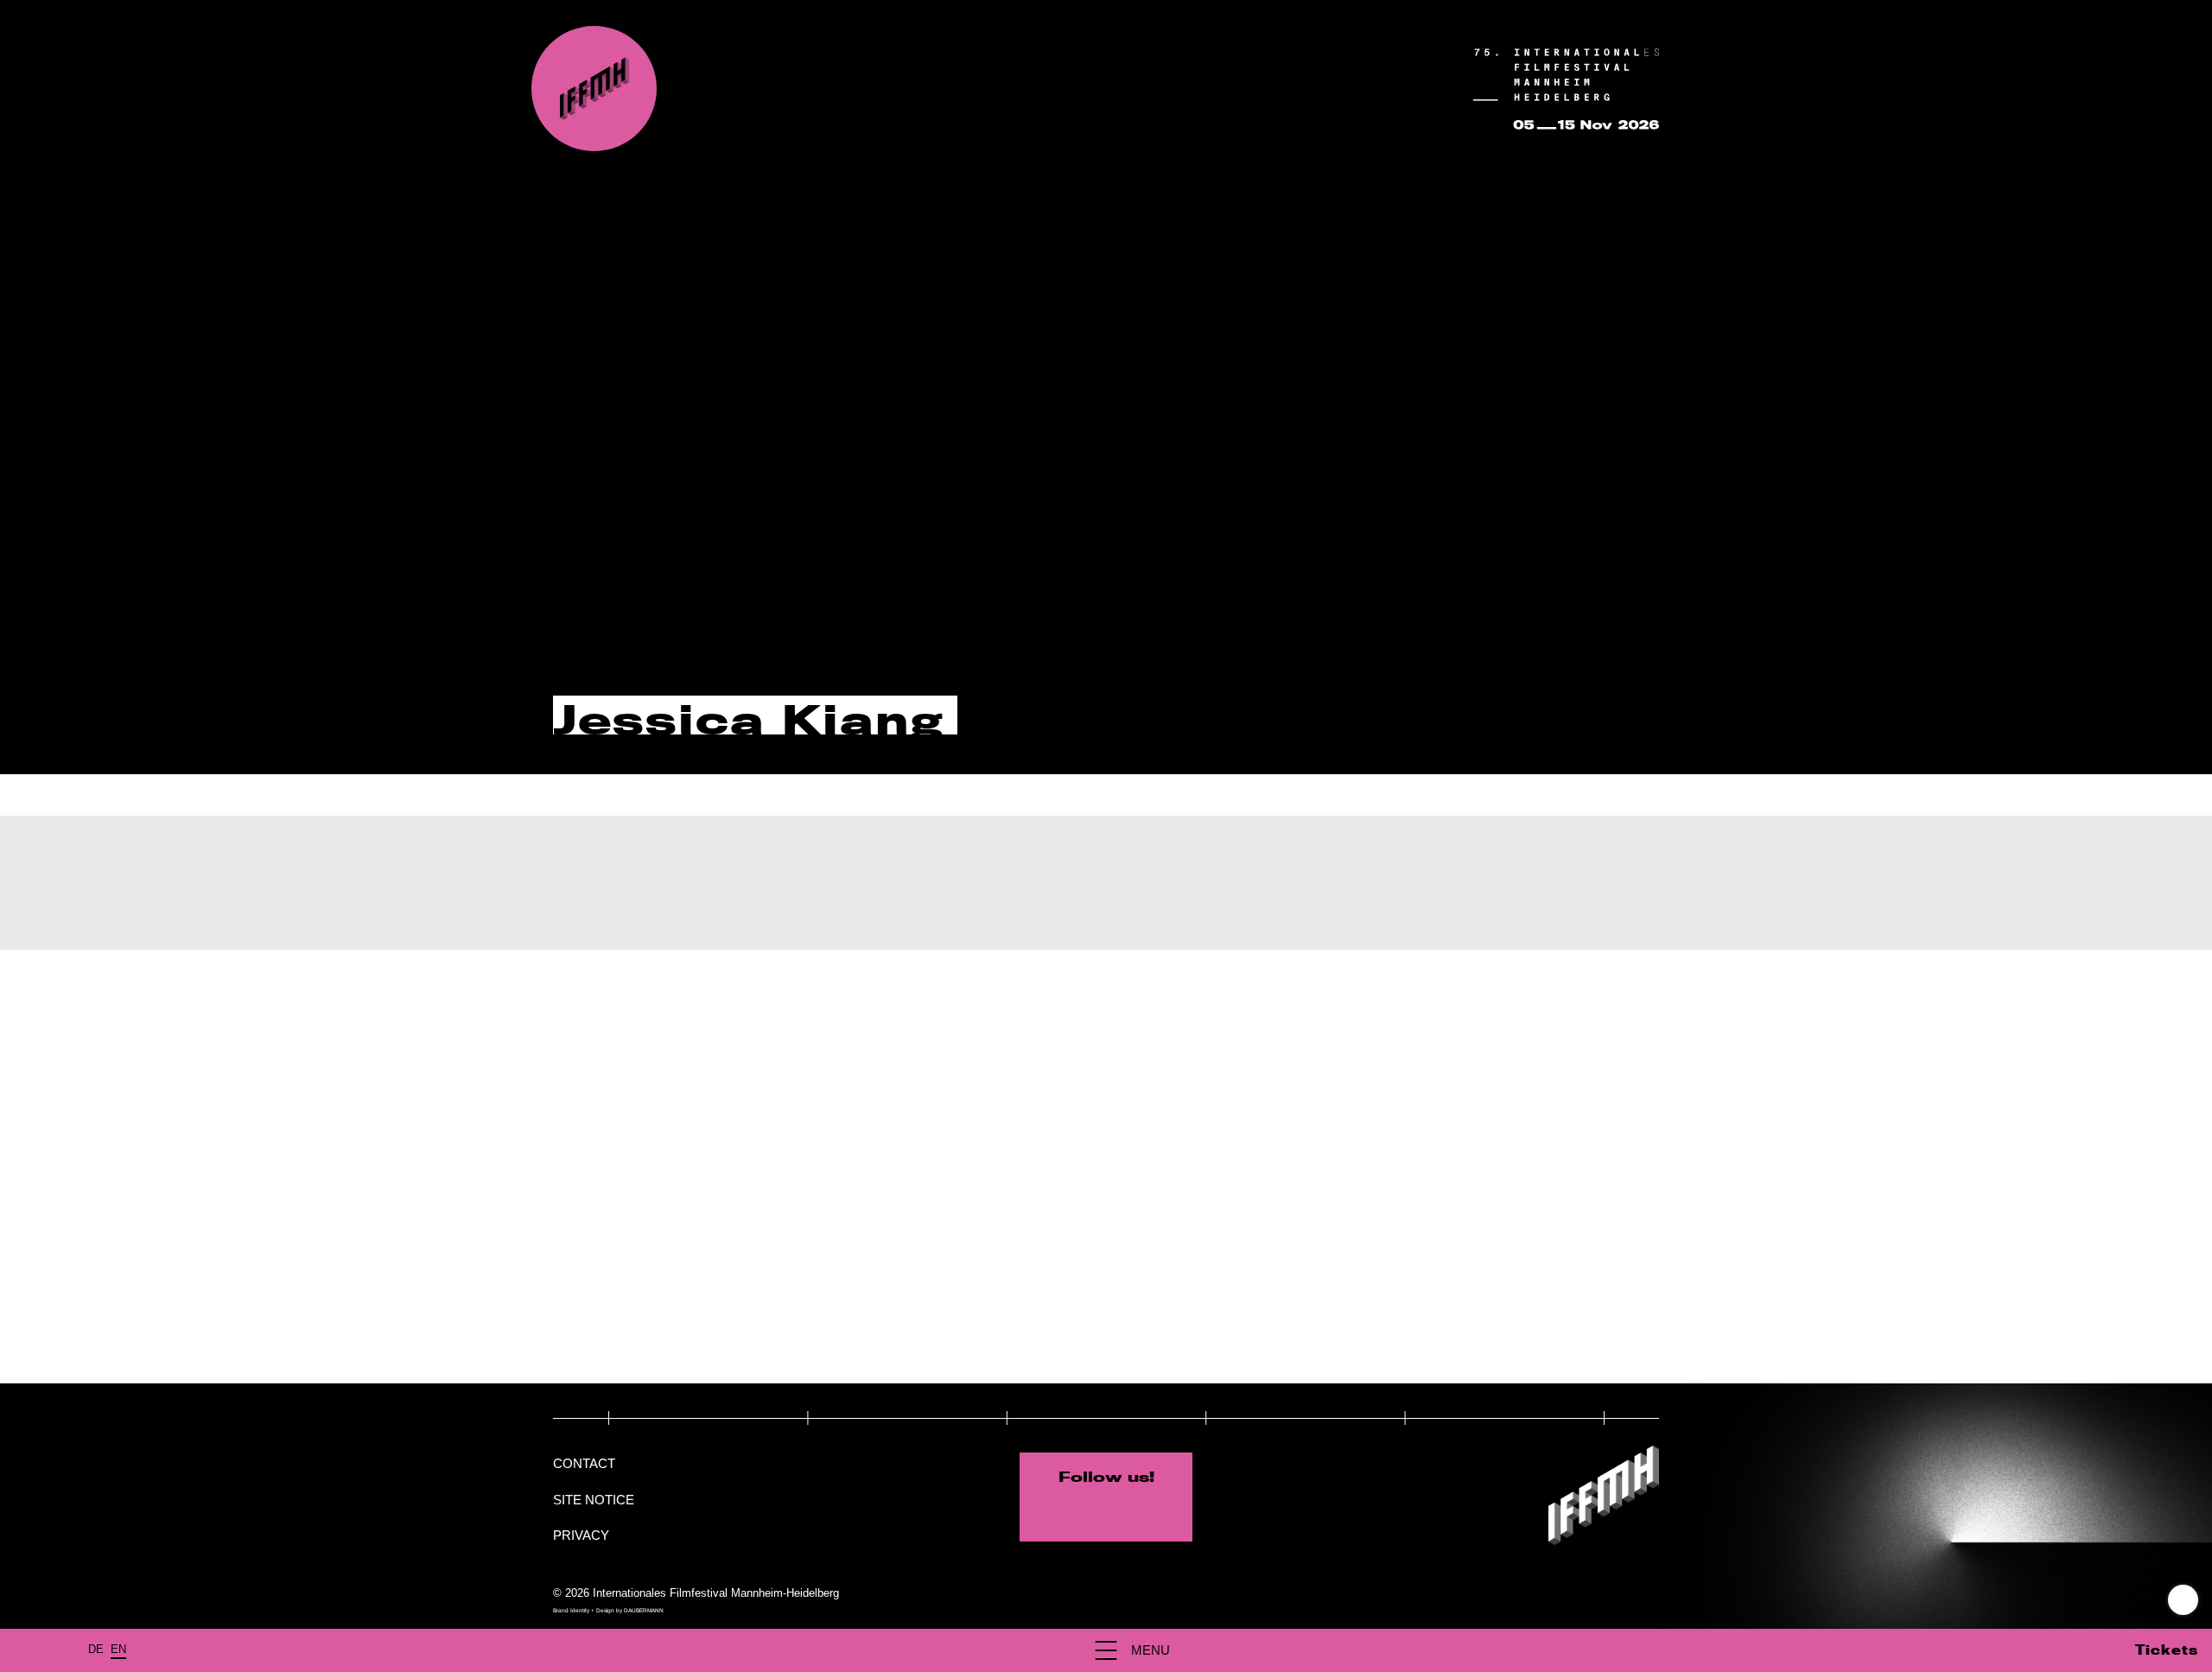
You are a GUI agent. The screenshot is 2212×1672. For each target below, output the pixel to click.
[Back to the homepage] (594, 89)
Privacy (581, 1535)
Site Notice (594, 1500)
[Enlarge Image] (728, 1167)
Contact (584, 1463)
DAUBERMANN (644, 1610)
